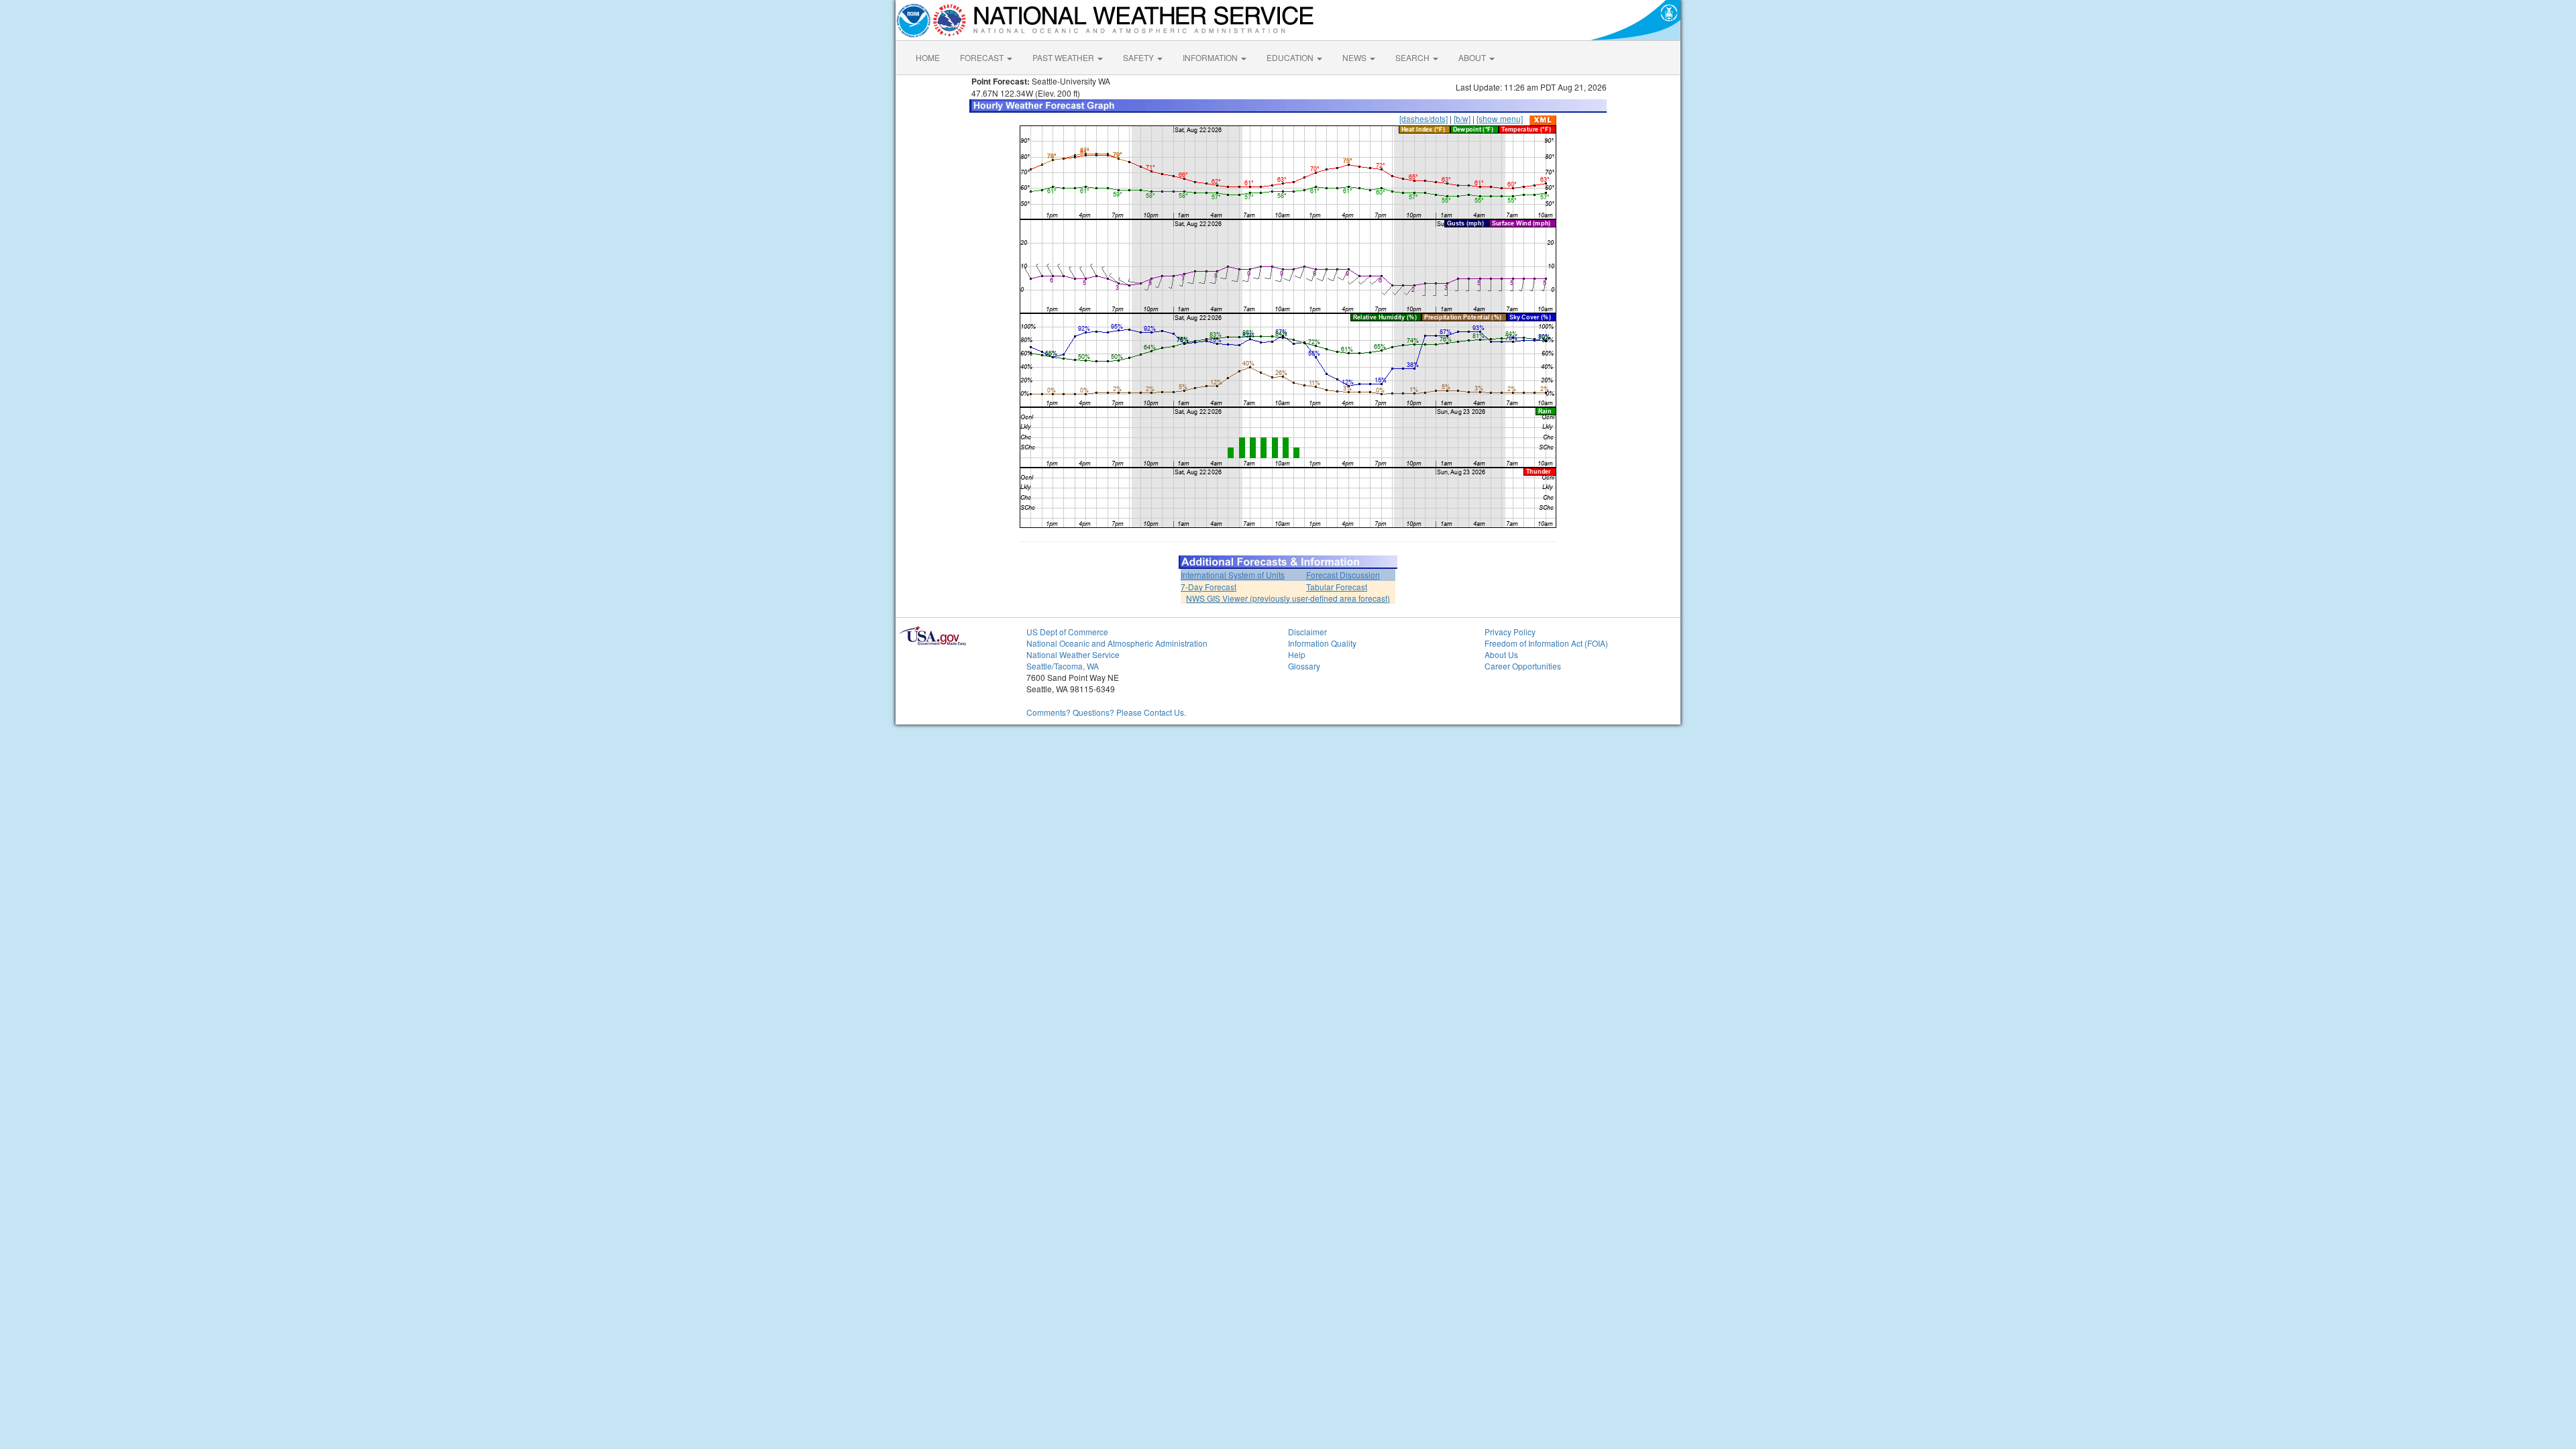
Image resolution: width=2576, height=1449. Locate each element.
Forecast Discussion (1343, 575)
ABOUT (1473, 57)
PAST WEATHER (1064, 57)
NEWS (1355, 57)
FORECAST (983, 57)
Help (1297, 654)
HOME (928, 57)
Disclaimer (1307, 632)
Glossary (1304, 666)
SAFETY (1139, 57)
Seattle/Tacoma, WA (1063, 666)
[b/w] (1462, 118)
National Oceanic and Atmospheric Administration (1117, 643)
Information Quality (1322, 643)
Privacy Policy (1510, 632)
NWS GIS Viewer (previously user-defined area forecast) (1288, 598)
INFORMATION (1211, 57)
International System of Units (1233, 575)
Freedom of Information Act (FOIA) (1546, 643)
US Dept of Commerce (1067, 632)
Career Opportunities (1523, 666)
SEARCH (1413, 57)
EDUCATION (1291, 57)
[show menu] (1500, 118)
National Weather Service (1073, 654)
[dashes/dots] (1424, 118)
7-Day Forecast (1209, 587)
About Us (1501, 654)
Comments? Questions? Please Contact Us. (1106, 712)
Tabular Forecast (1337, 587)
